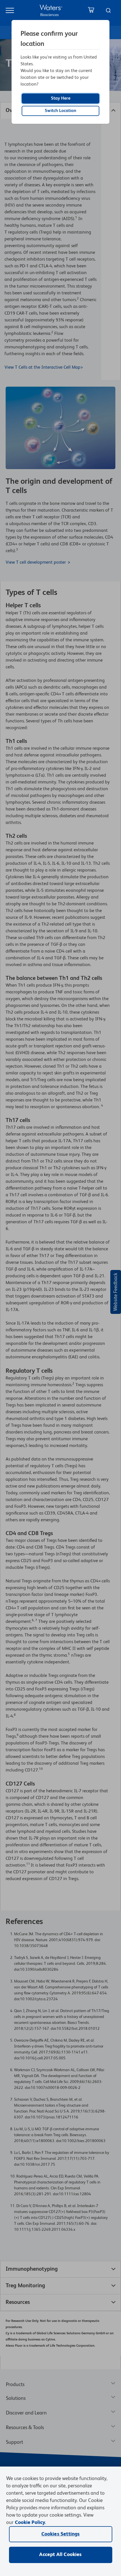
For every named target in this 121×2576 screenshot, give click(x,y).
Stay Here (61, 98)
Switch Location (60, 111)
